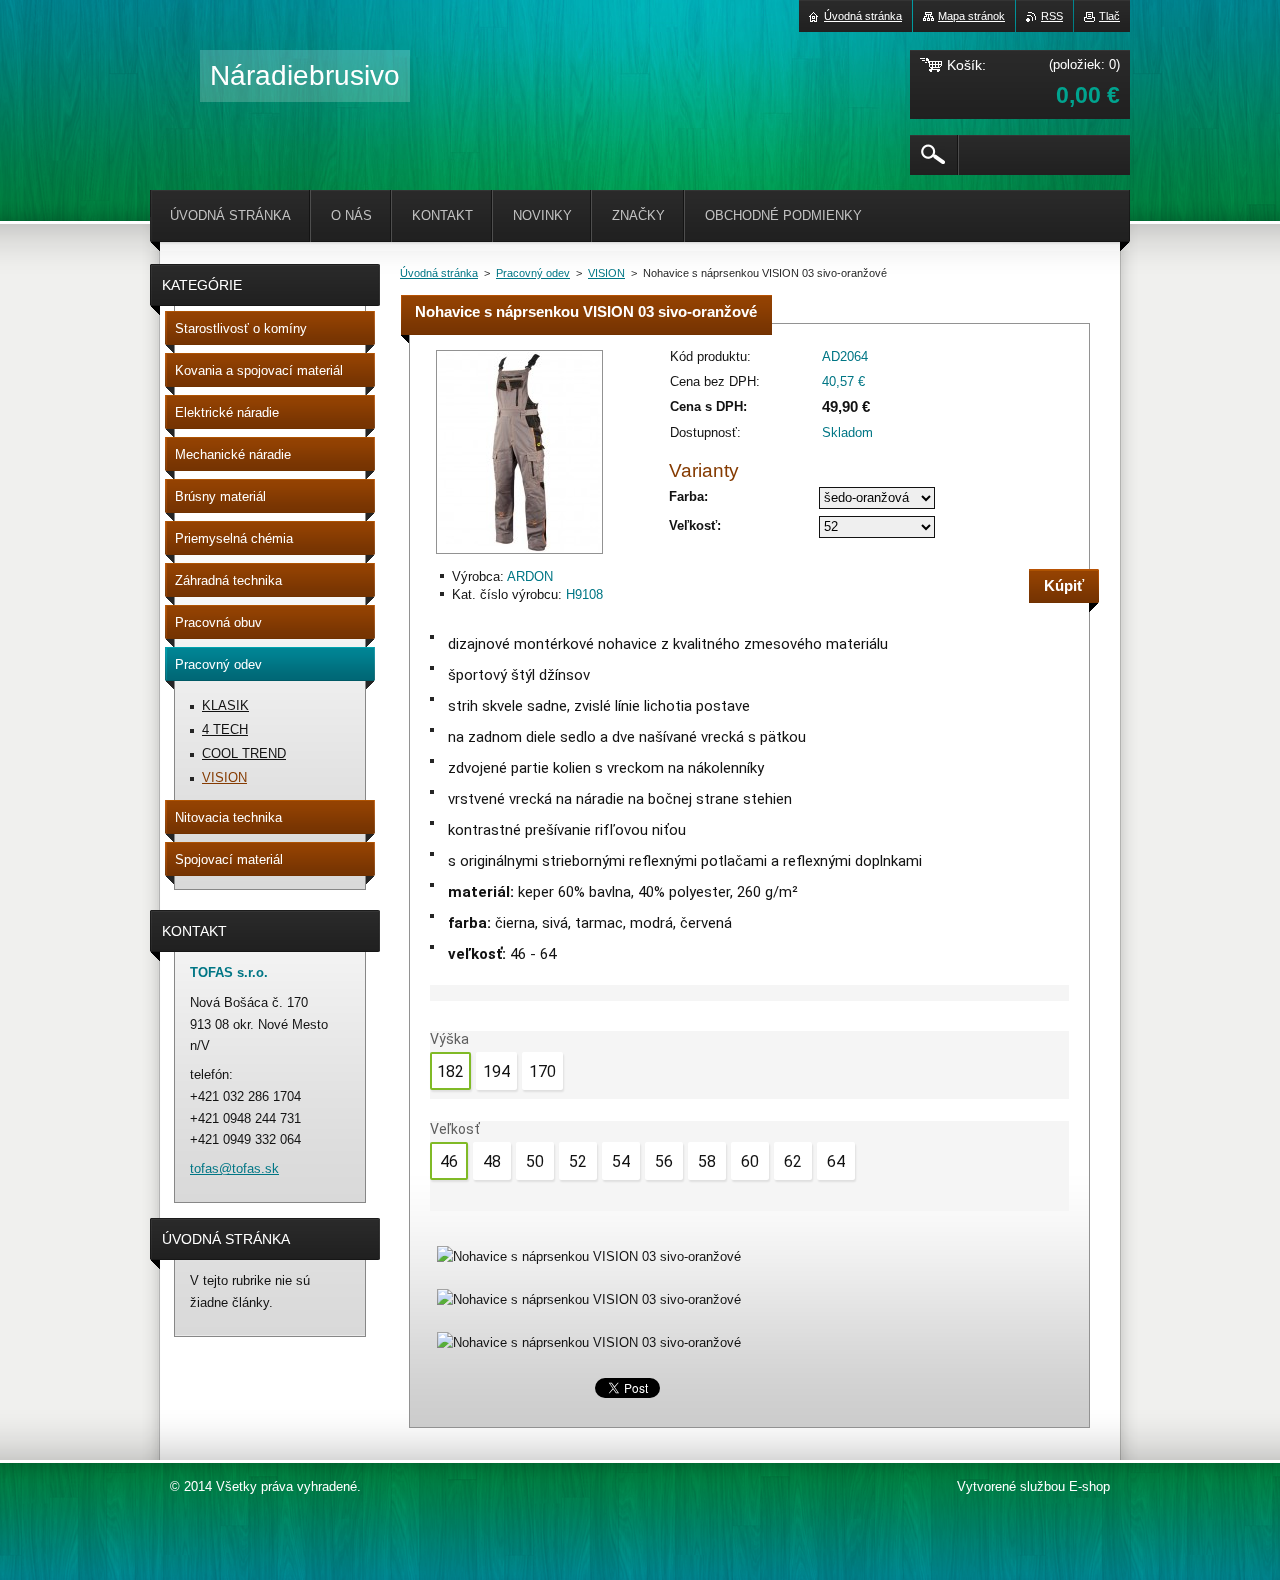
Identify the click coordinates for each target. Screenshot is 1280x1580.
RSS (1052, 16)
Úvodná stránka (439, 273)
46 (449, 1161)
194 (496, 1071)
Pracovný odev (533, 273)
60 (750, 1161)
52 (578, 1161)
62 (793, 1161)
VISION (606, 273)
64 (836, 1161)
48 (492, 1161)
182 (450, 1071)
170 (542, 1071)
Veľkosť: (695, 525)
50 (535, 1161)
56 (664, 1161)
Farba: (688, 496)
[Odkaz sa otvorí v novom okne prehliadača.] (519, 555)
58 (707, 1161)
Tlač (1109, 16)
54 (621, 1161)
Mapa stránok (971, 16)
